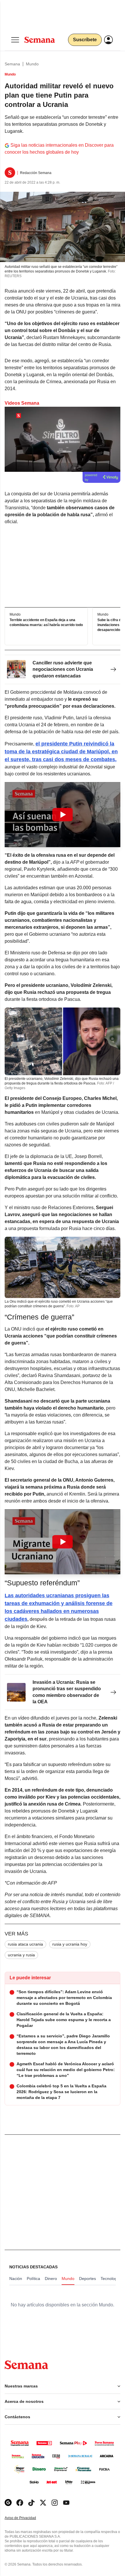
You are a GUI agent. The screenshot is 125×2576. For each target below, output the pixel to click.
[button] (63, 815)
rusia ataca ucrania (25, 1944)
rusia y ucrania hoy (70, 1944)
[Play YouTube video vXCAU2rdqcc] (63, 815)
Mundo (32, 64)
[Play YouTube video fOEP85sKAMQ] (63, 1542)
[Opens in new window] (20, 2503)
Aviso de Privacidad (26, 2518)
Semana (12, 64)
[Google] (8, 2503)
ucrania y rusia (21, 1955)
